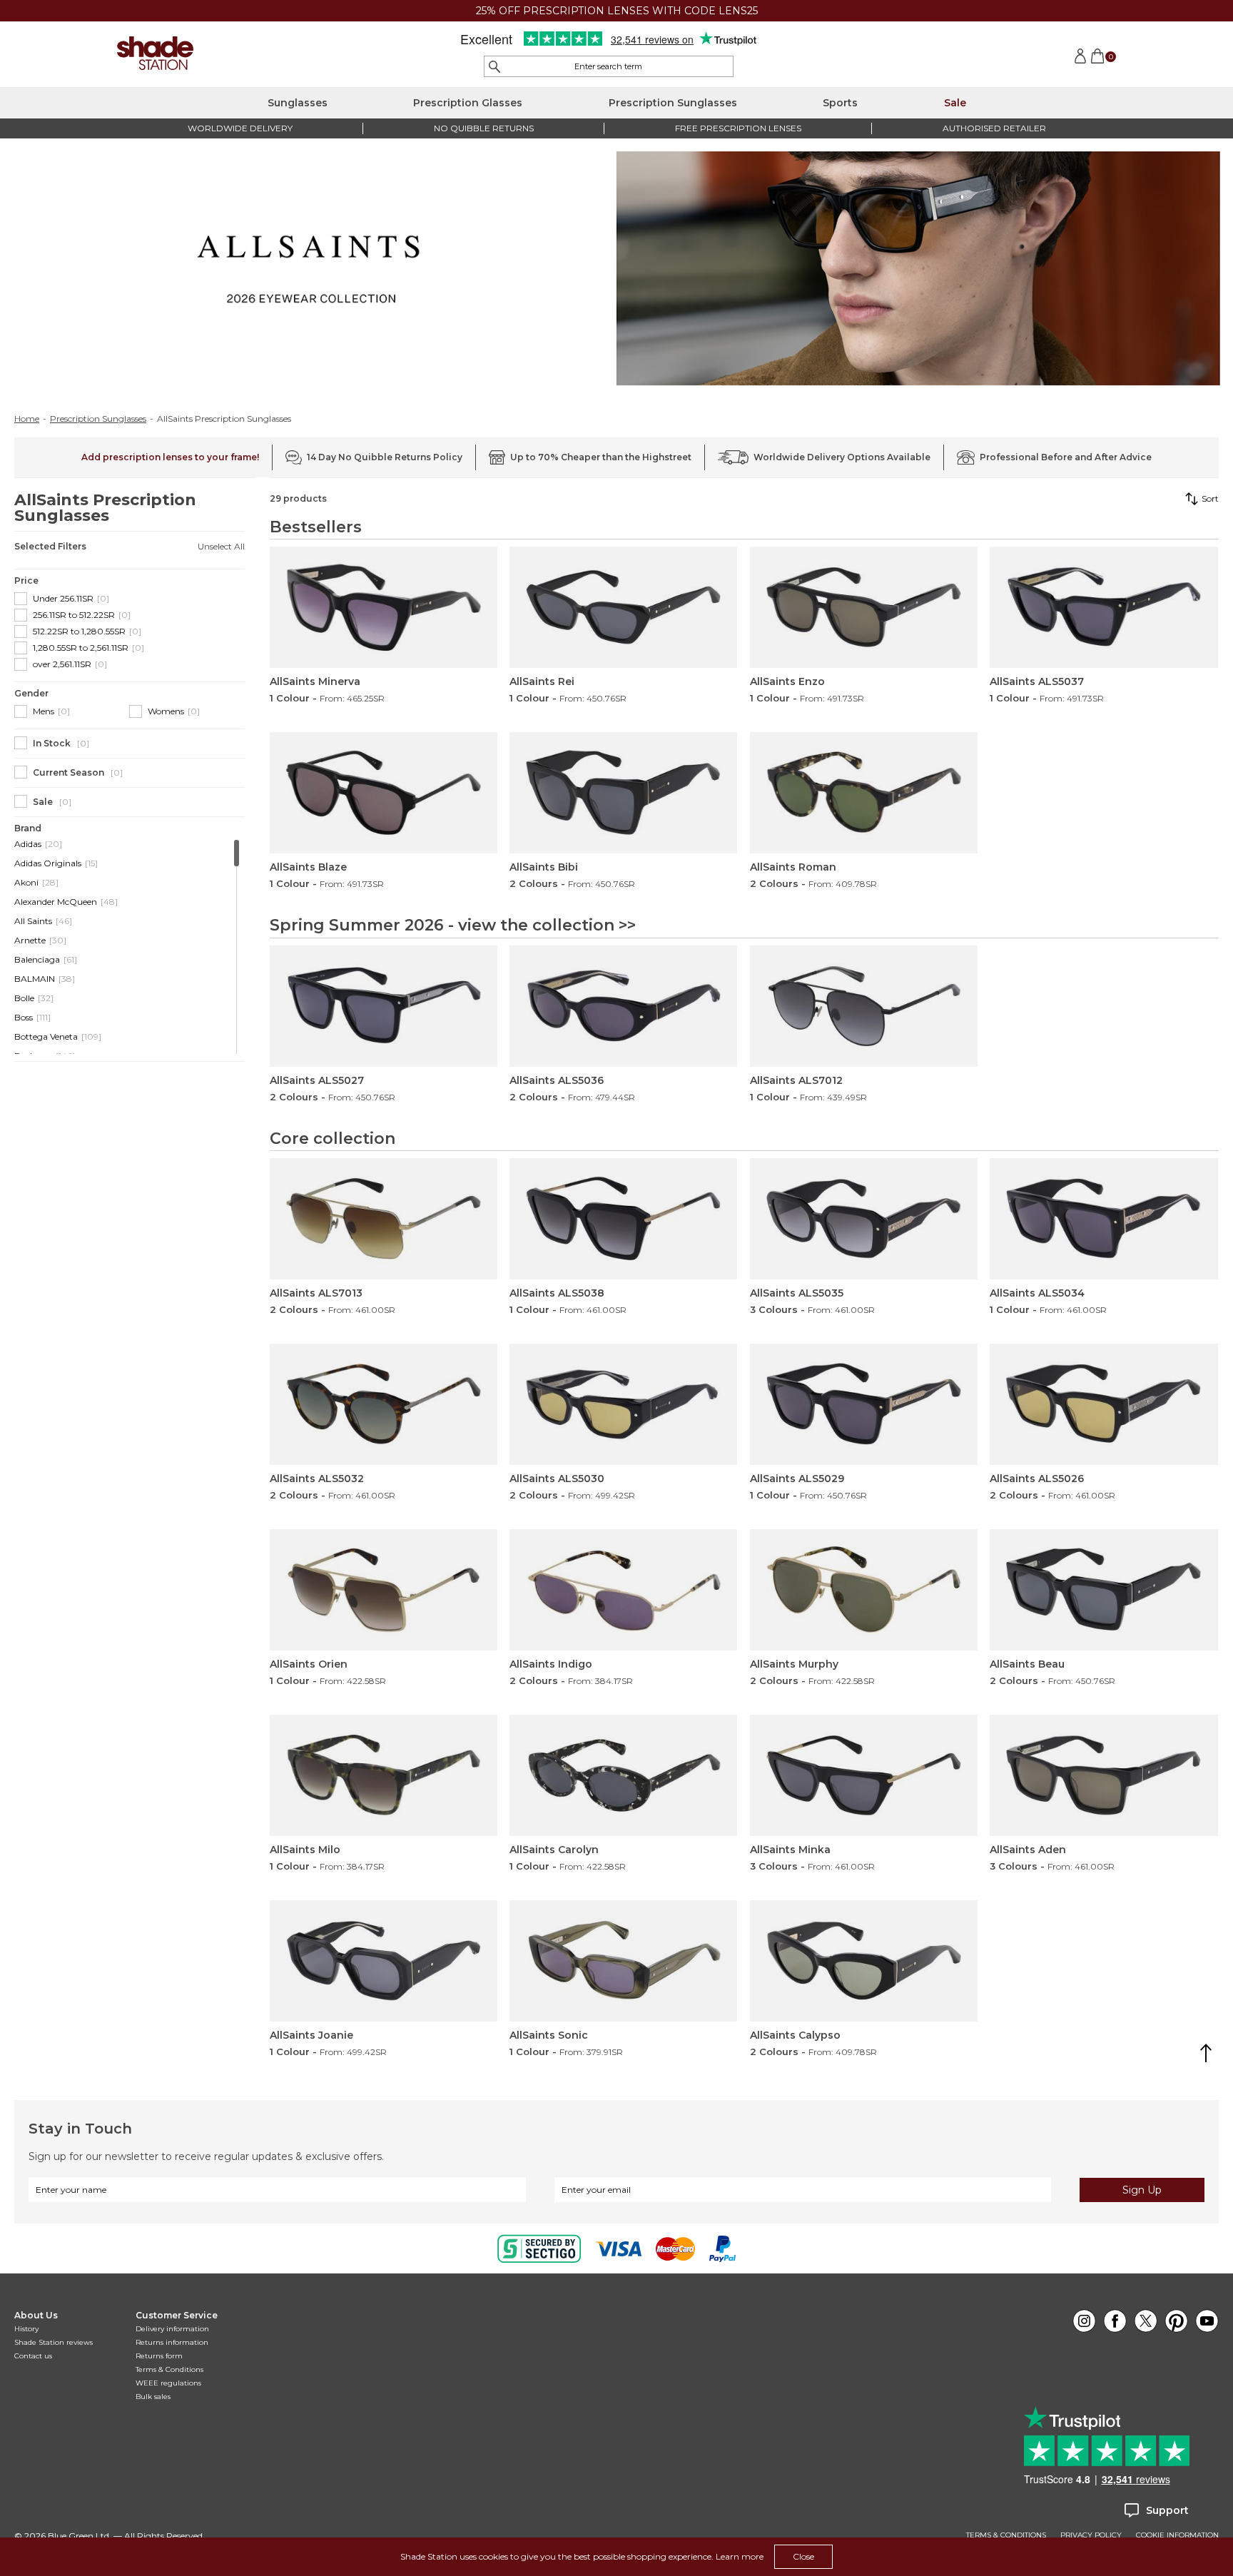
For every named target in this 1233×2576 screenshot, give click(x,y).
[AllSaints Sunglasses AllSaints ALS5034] (1103, 1219)
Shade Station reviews (54, 2342)
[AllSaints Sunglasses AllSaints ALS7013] (384, 1219)
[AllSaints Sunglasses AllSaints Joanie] (384, 1961)
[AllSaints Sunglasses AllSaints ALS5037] (1103, 607)
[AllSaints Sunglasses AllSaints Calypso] (864, 1961)
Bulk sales (153, 2397)
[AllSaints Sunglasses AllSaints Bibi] (623, 793)
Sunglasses (298, 103)
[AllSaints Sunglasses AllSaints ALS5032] (384, 1404)
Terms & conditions (1006, 2535)
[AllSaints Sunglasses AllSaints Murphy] (864, 1590)
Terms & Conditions (169, 2369)
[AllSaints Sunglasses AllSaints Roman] (864, 793)
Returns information (172, 2342)
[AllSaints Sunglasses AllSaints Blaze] (384, 793)
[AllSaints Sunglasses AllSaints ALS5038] (623, 1219)
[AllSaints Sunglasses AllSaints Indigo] (623, 1590)
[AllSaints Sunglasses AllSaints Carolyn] (623, 1775)
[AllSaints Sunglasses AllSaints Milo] (384, 1775)
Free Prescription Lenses (738, 128)
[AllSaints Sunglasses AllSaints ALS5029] (864, 1404)
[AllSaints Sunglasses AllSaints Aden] (1103, 1775)
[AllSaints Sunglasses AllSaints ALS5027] (384, 1006)
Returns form (159, 2356)
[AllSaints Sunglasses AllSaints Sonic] (623, 1961)
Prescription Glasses (468, 103)
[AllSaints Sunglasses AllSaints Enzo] (864, 607)
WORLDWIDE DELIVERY (240, 128)
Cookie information (1177, 2535)
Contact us (33, 2356)
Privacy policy (1091, 2535)
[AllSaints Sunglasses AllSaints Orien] (384, 1590)
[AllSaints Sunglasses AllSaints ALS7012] (864, 1006)
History (26, 2329)
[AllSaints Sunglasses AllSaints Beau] (1103, 1590)
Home (27, 419)
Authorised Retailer (994, 128)
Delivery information (172, 2329)
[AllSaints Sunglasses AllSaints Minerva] (384, 607)
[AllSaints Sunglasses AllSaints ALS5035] (864, 1219)
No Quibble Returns (484, 128)
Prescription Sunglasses (673, 103)
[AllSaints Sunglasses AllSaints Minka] (864, 1775)
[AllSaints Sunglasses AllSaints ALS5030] (623, 1404)
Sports (840, 103)
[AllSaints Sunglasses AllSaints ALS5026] (1103, 1404)
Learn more (740, 2556)
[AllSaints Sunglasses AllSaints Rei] (623, 607)
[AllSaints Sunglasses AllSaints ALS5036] (623, 1006)
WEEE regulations (168, 2383)
